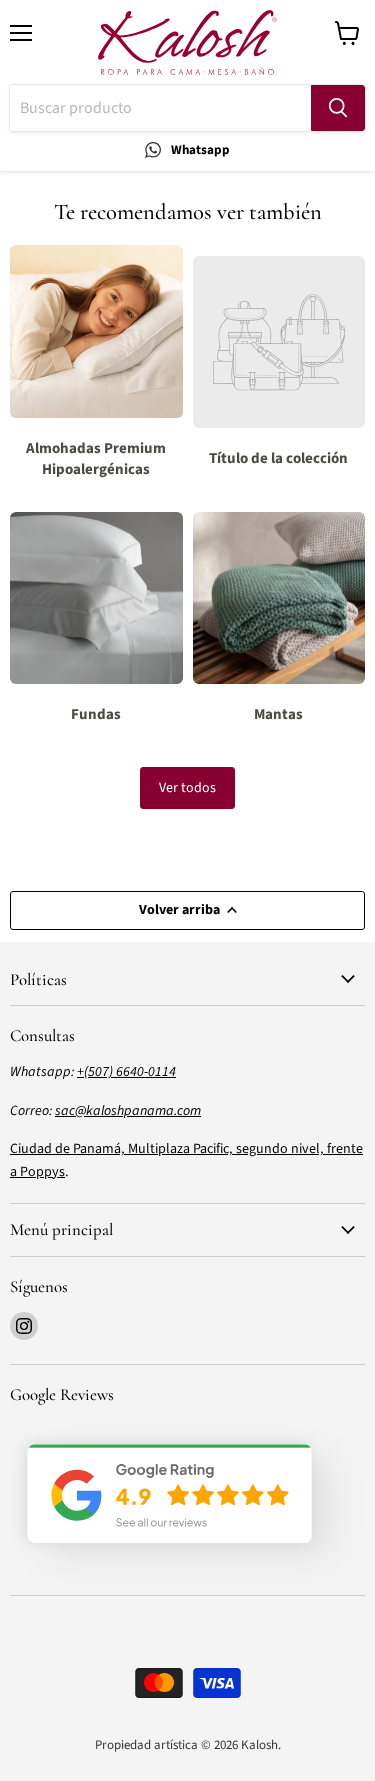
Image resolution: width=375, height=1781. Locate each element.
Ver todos (187, 788)
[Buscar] (338, 108)
